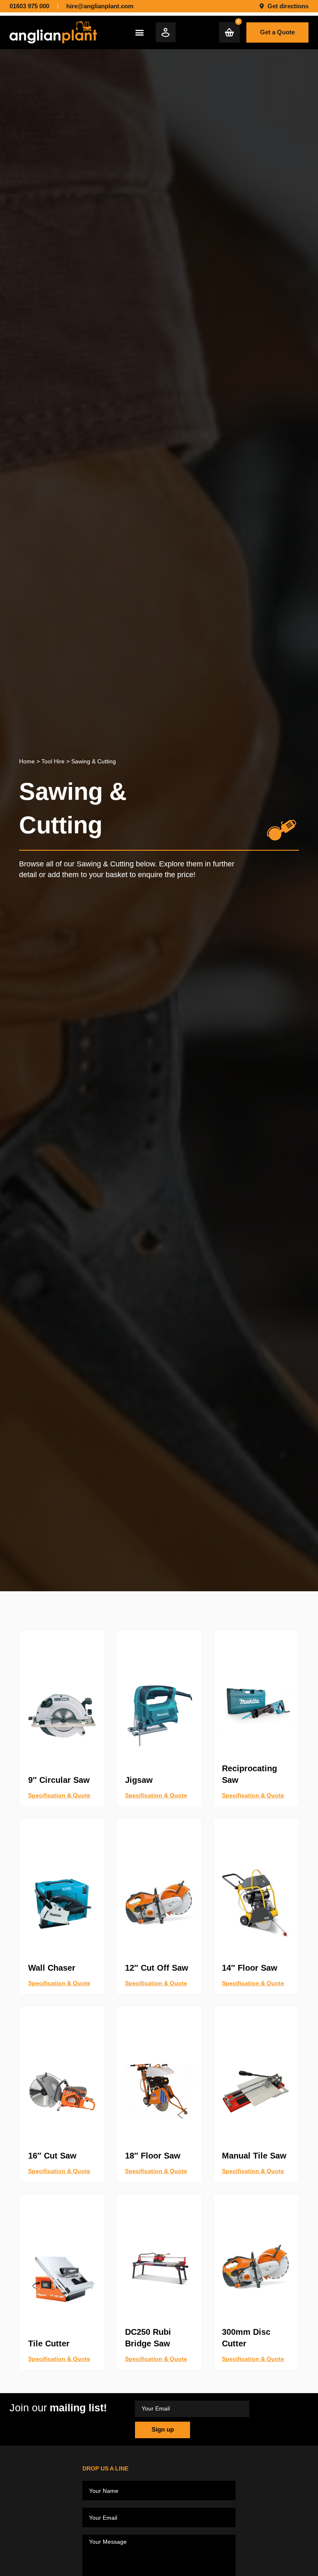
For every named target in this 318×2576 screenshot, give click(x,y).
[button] (140, 32)
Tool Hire (53, 761)
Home (27, 761)
